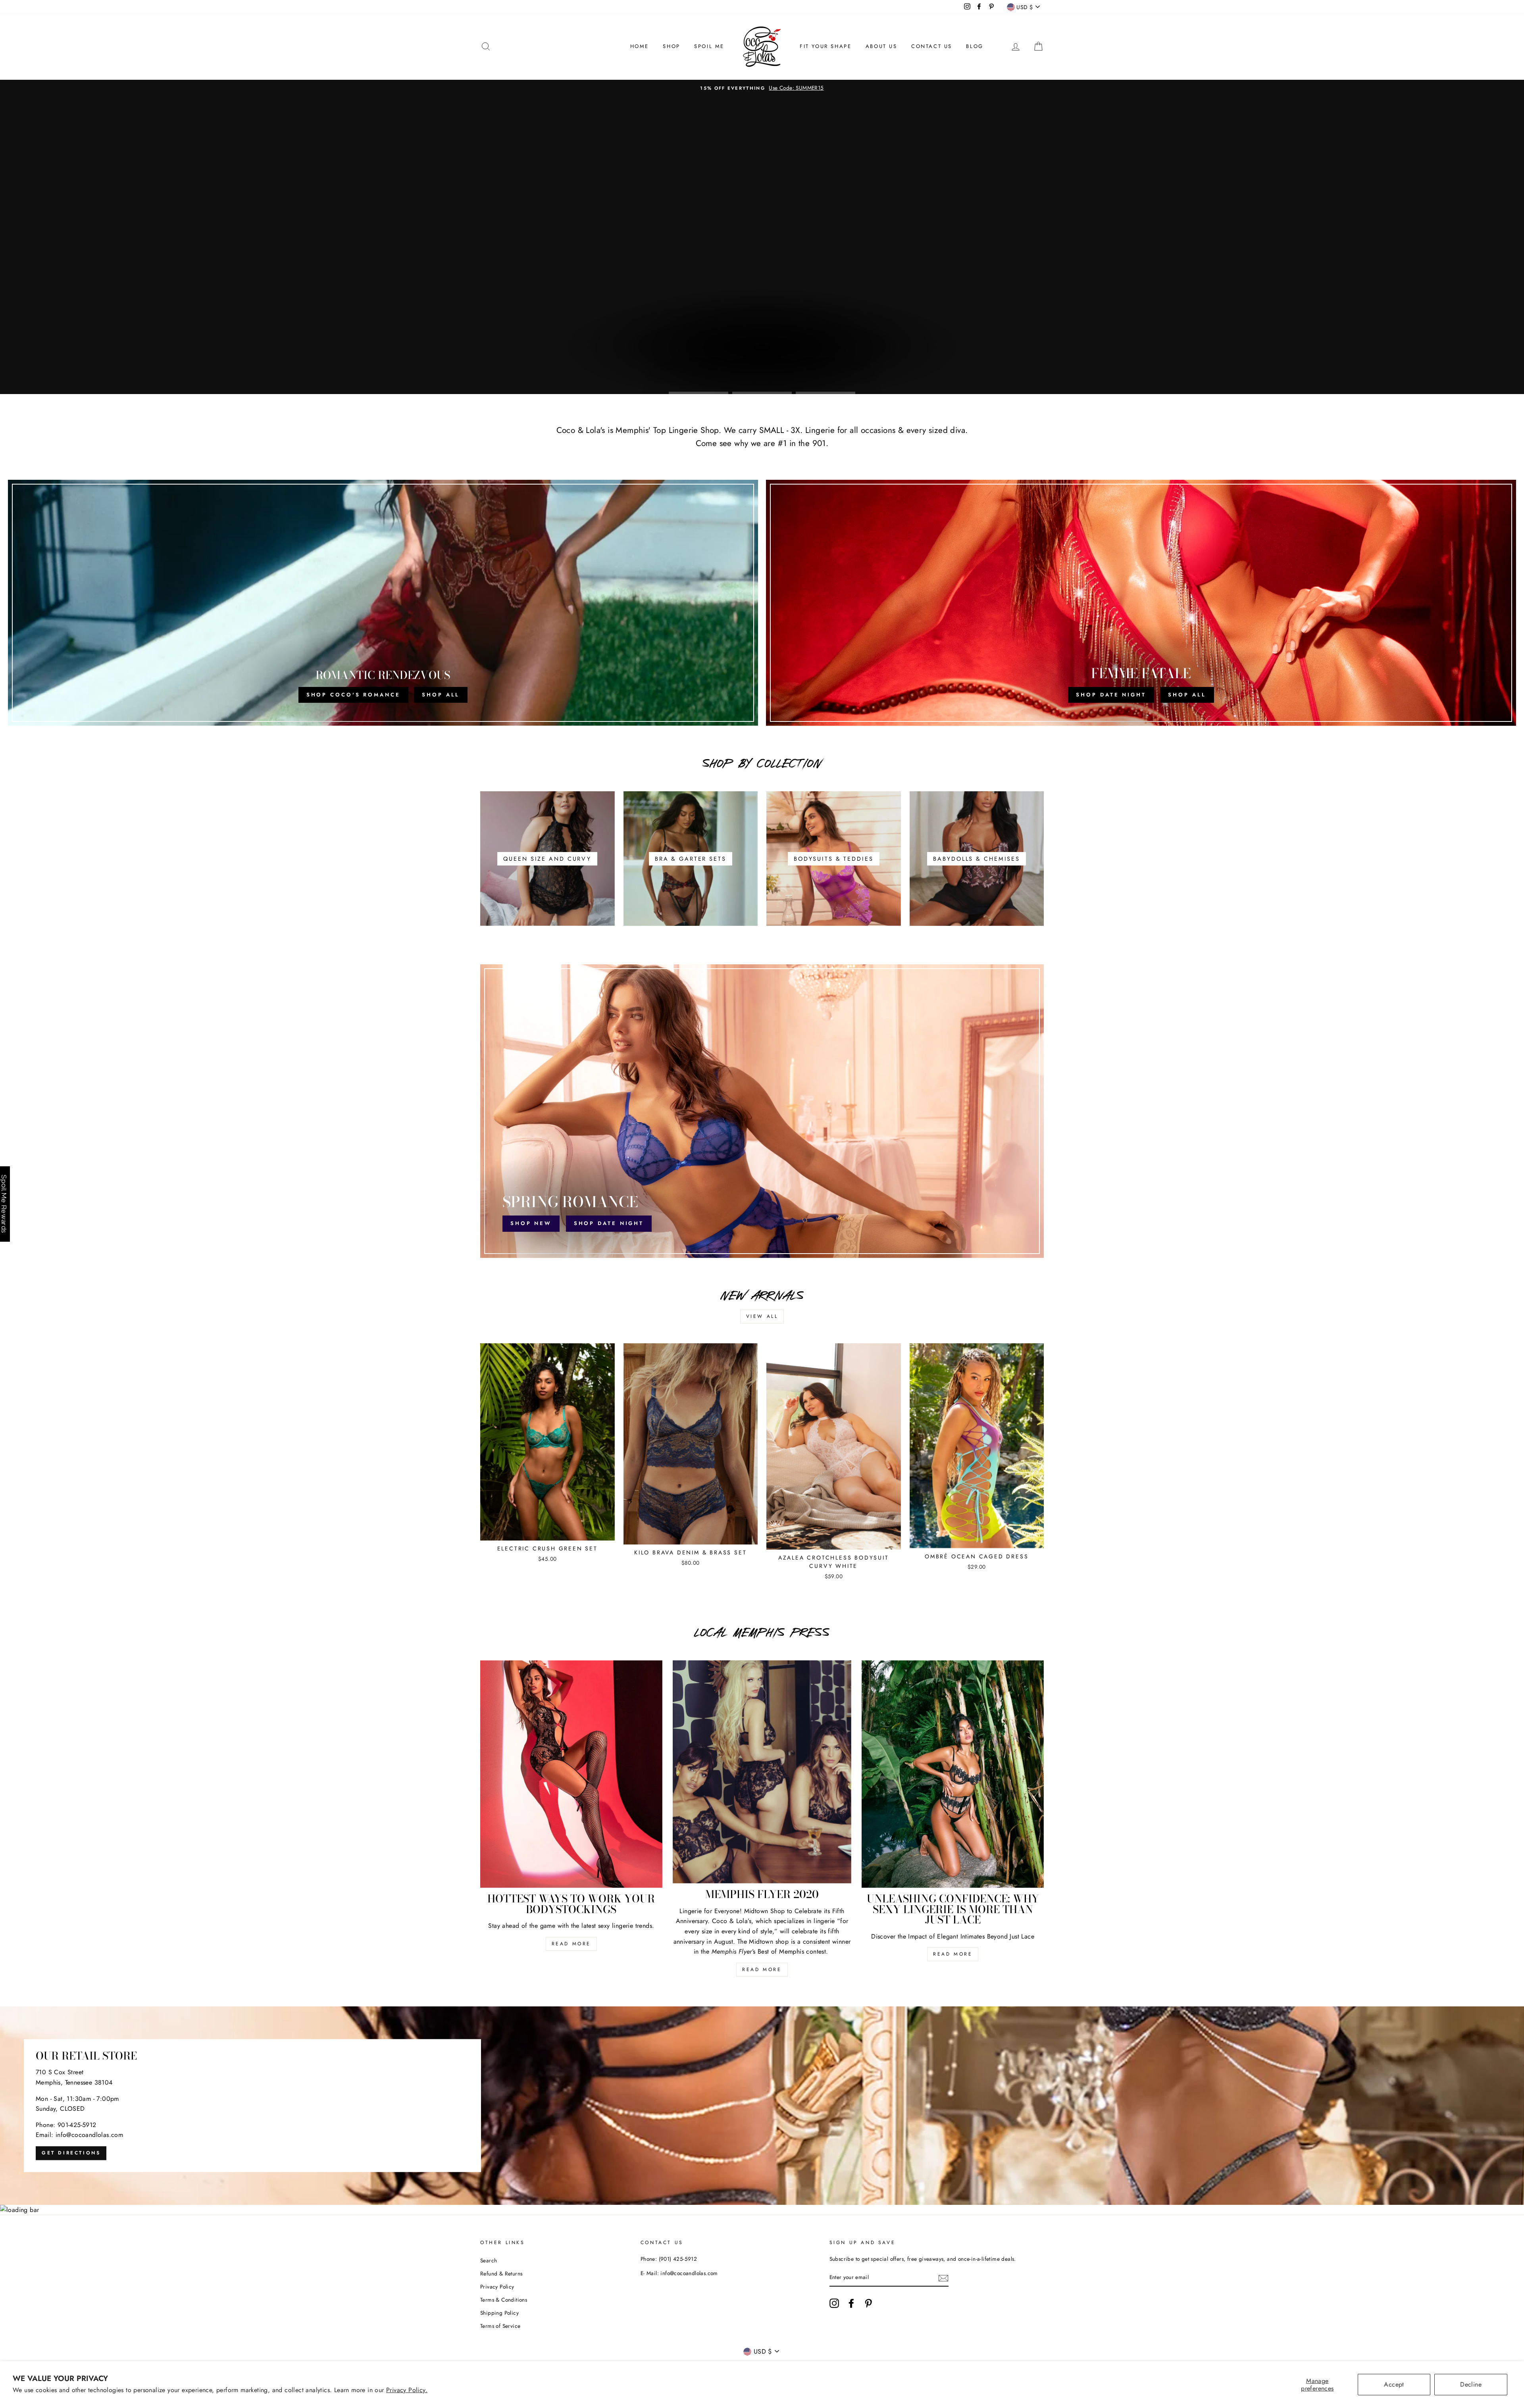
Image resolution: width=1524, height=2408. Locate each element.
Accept (1394, 2384)
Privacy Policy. (407, 2390)
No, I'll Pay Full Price (762, 1315)
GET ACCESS (762, 1295)
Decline (1471, 2384)
